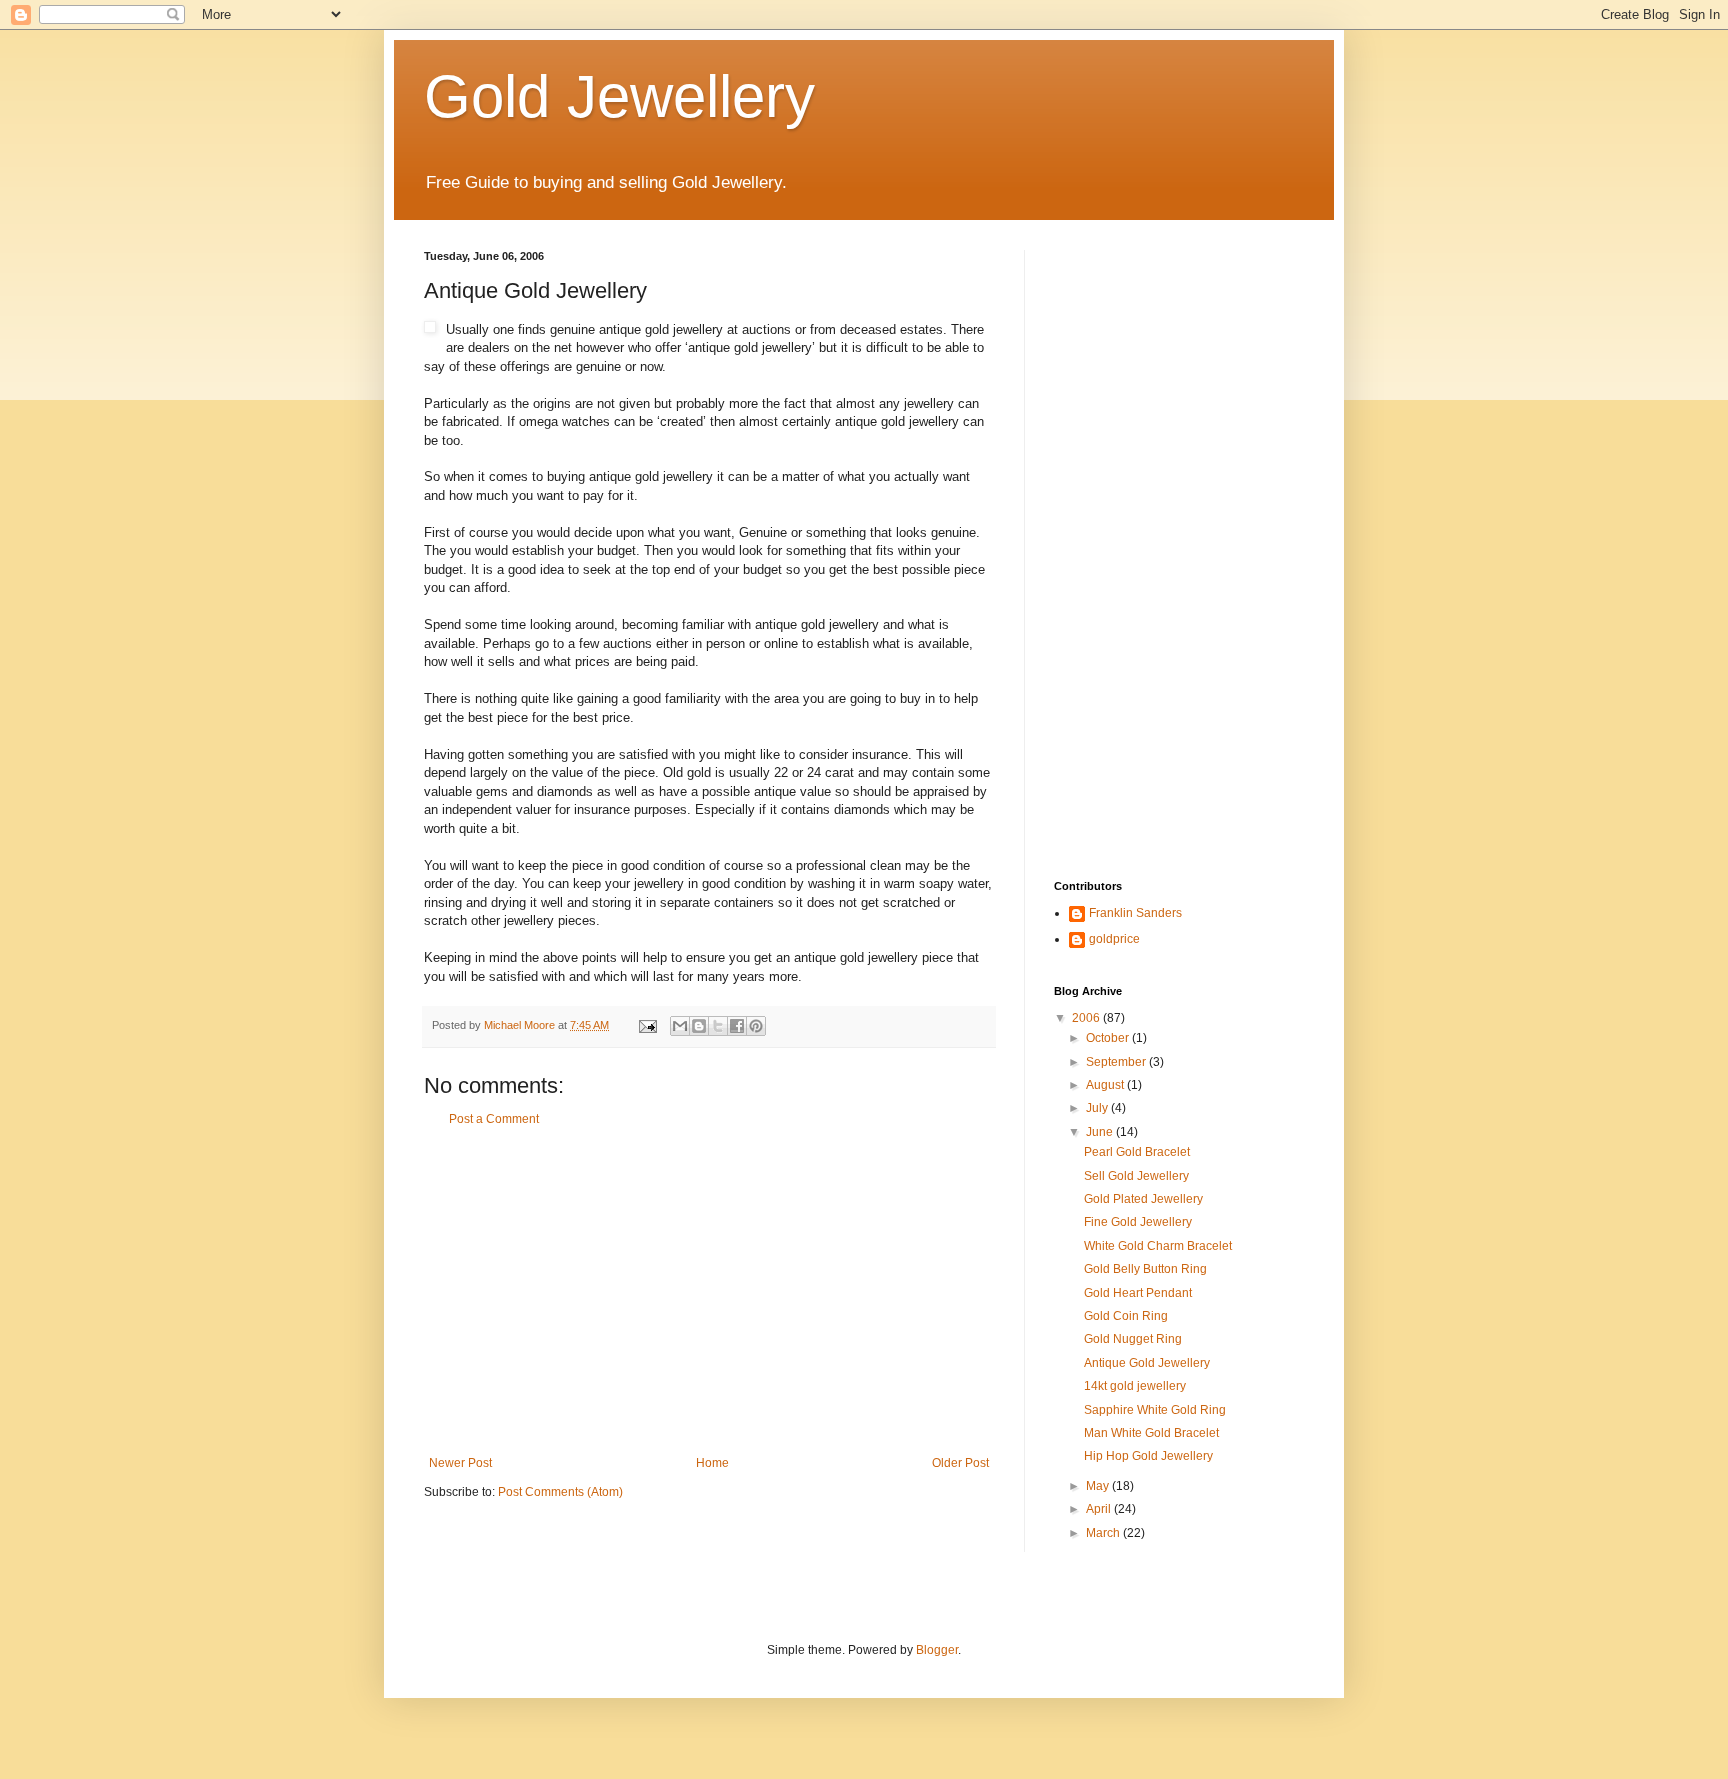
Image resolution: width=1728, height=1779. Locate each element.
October (1109, 1038)
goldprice (1114, 939)
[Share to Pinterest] (756, 1026)
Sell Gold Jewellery (1136, 1176)
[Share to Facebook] (737, 1026)
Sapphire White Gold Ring (1155, 1410)
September (1117, 1062)
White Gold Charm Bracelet (1158, 1246)
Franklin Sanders (1135, 913)
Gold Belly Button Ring (1145, 1269)
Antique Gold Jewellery (1147, 1363)
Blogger (937, 1650)
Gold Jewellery (619, 96)
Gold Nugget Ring (1133, 1339)
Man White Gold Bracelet (1151, 1433)
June (1101, 1132)
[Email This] (680, 1026)
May (1099, 1486)
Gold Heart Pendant (1138, 1293)
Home (712, 1463)
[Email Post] (647, 1025)
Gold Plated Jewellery (1143, 1199)
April (1100, 1509)
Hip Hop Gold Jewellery (1148, 1456)
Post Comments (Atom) (560, 1492)
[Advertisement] (709, 1291)
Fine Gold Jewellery (1138, 1222)
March (1104, 1533)
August (1106, 1085)
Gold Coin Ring (1126, 1316)
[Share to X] (718, 1026)
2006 (1087, 1018)
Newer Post (460, 1463)
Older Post (960, 1463)
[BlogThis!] (699, 1026)
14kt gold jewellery (1135, 1386)
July (1098, 1108)
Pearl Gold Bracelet (1137, 1152)
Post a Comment (494, 1119)
